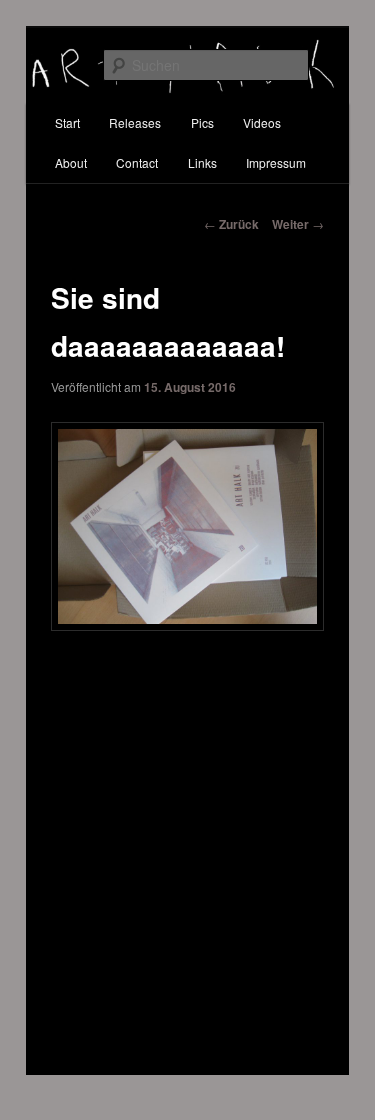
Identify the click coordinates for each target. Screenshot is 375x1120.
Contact (137, 162)
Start (67, 122)
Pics (202, 122)
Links (202, 162)
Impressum (276, 162)
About (71, 162)
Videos (262, 122)
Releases (135, 122)
